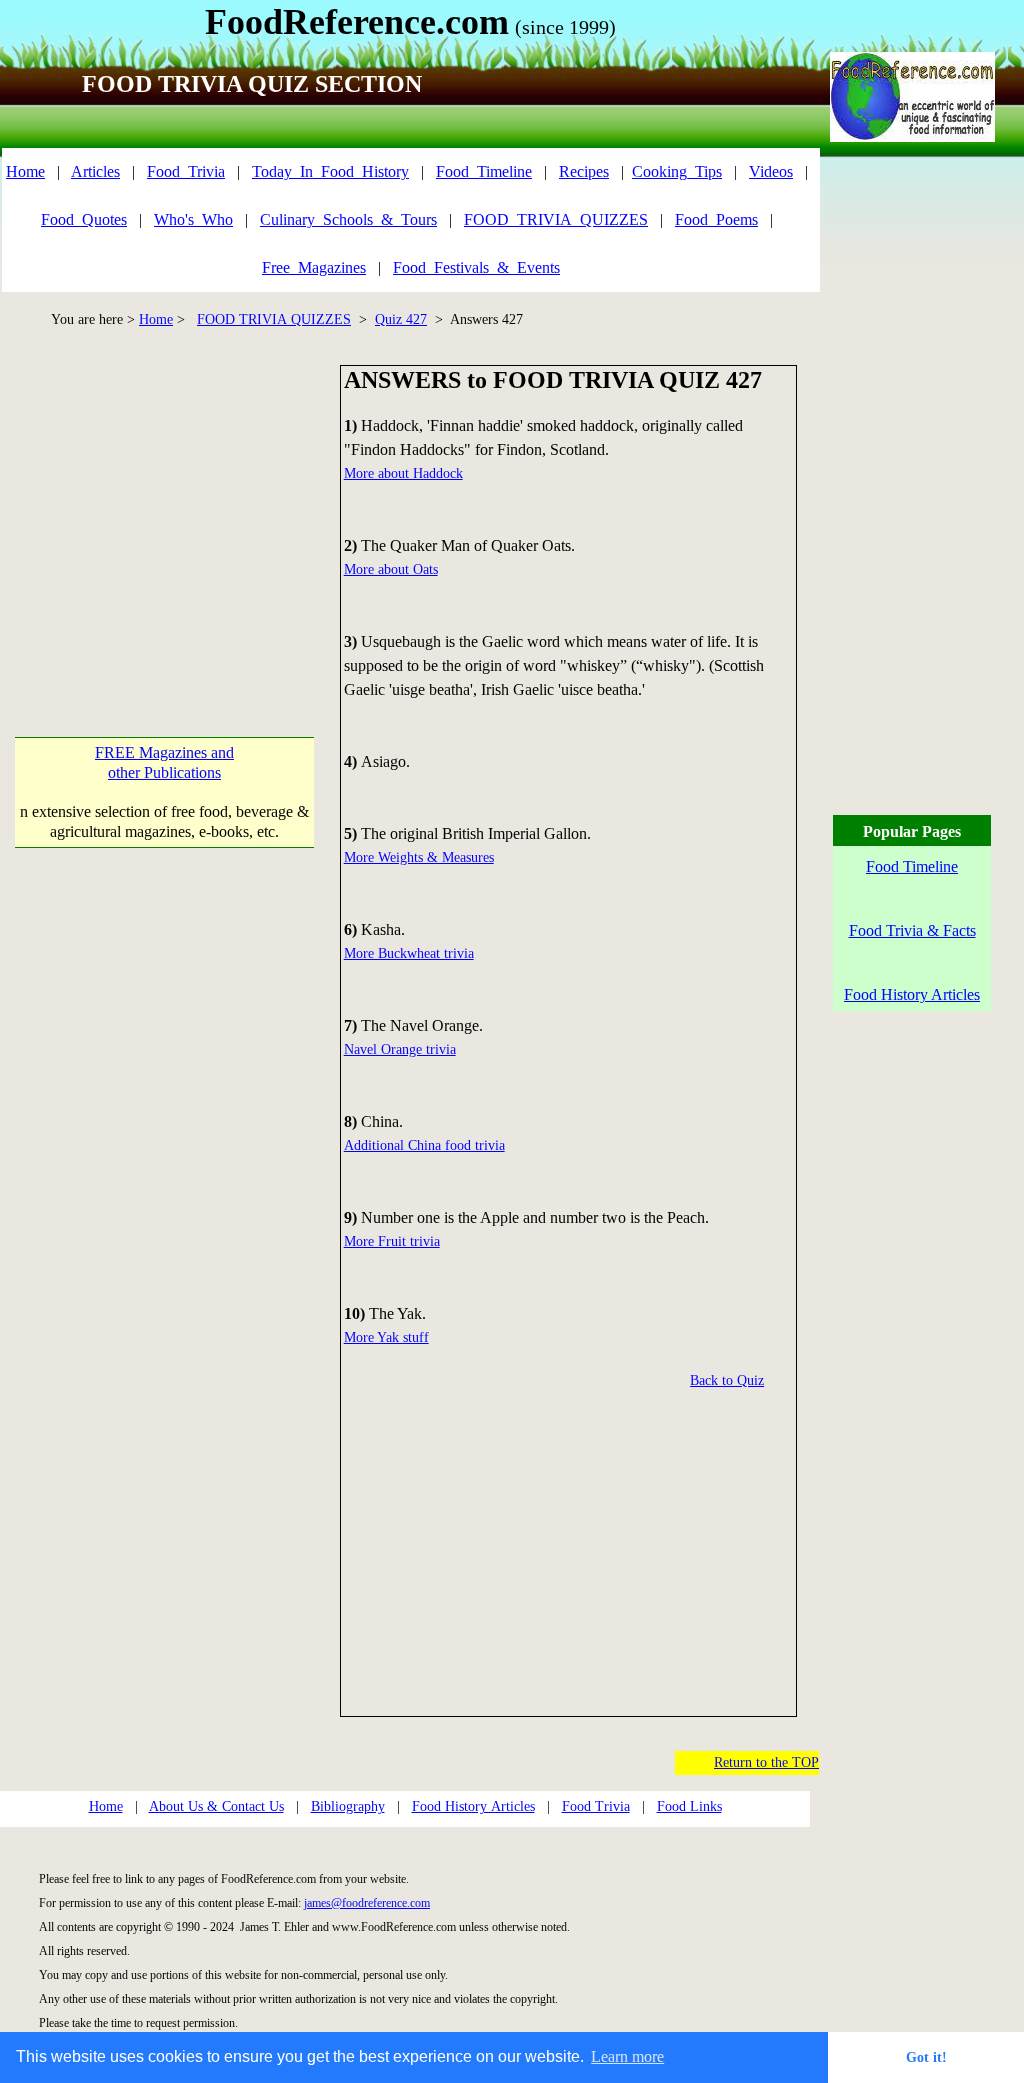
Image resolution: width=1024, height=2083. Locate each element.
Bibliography (348, 1806)
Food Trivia (596, 1806)
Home (25, 171)
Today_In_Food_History (330, 171)
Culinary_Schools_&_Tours (348, 219)
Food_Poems (716, 219)
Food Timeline (912, 866)
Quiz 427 (401, 319)
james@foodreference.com (367, 1903)
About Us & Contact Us (216, 1806)
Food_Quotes (84, 219)
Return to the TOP (766, 1762)
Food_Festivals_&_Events (476, 267)
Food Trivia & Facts (912, 930)
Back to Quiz (727, 1380)
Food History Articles (473, 1806)
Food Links (689, 1806)
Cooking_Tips (677, 171)
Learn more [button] (627, 2056)
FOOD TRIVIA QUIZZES (274, 319)
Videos (771, 171)
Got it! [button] (926, 2057)
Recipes (584, 171)
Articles (95, 171)
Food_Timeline (484, 171)
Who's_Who (193, 219)
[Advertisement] (170, 505)
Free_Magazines (314, 267)
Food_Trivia (186, 171)
